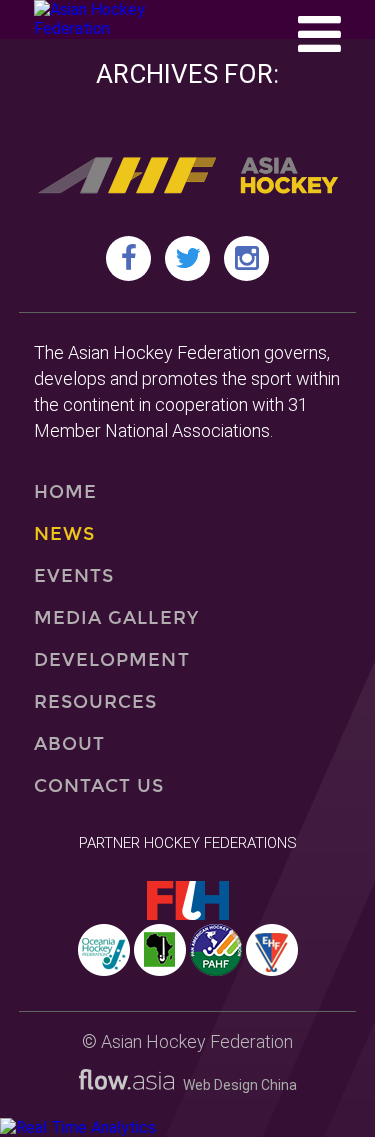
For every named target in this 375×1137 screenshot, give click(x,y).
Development (112, 660)
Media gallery (116, 618)
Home (65, 492)
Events (74, 576)
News (64, 534)
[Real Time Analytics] (78, 1127)
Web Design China (235, 1085)
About (69, 744)
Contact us (99, 786)
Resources (96, 702)
